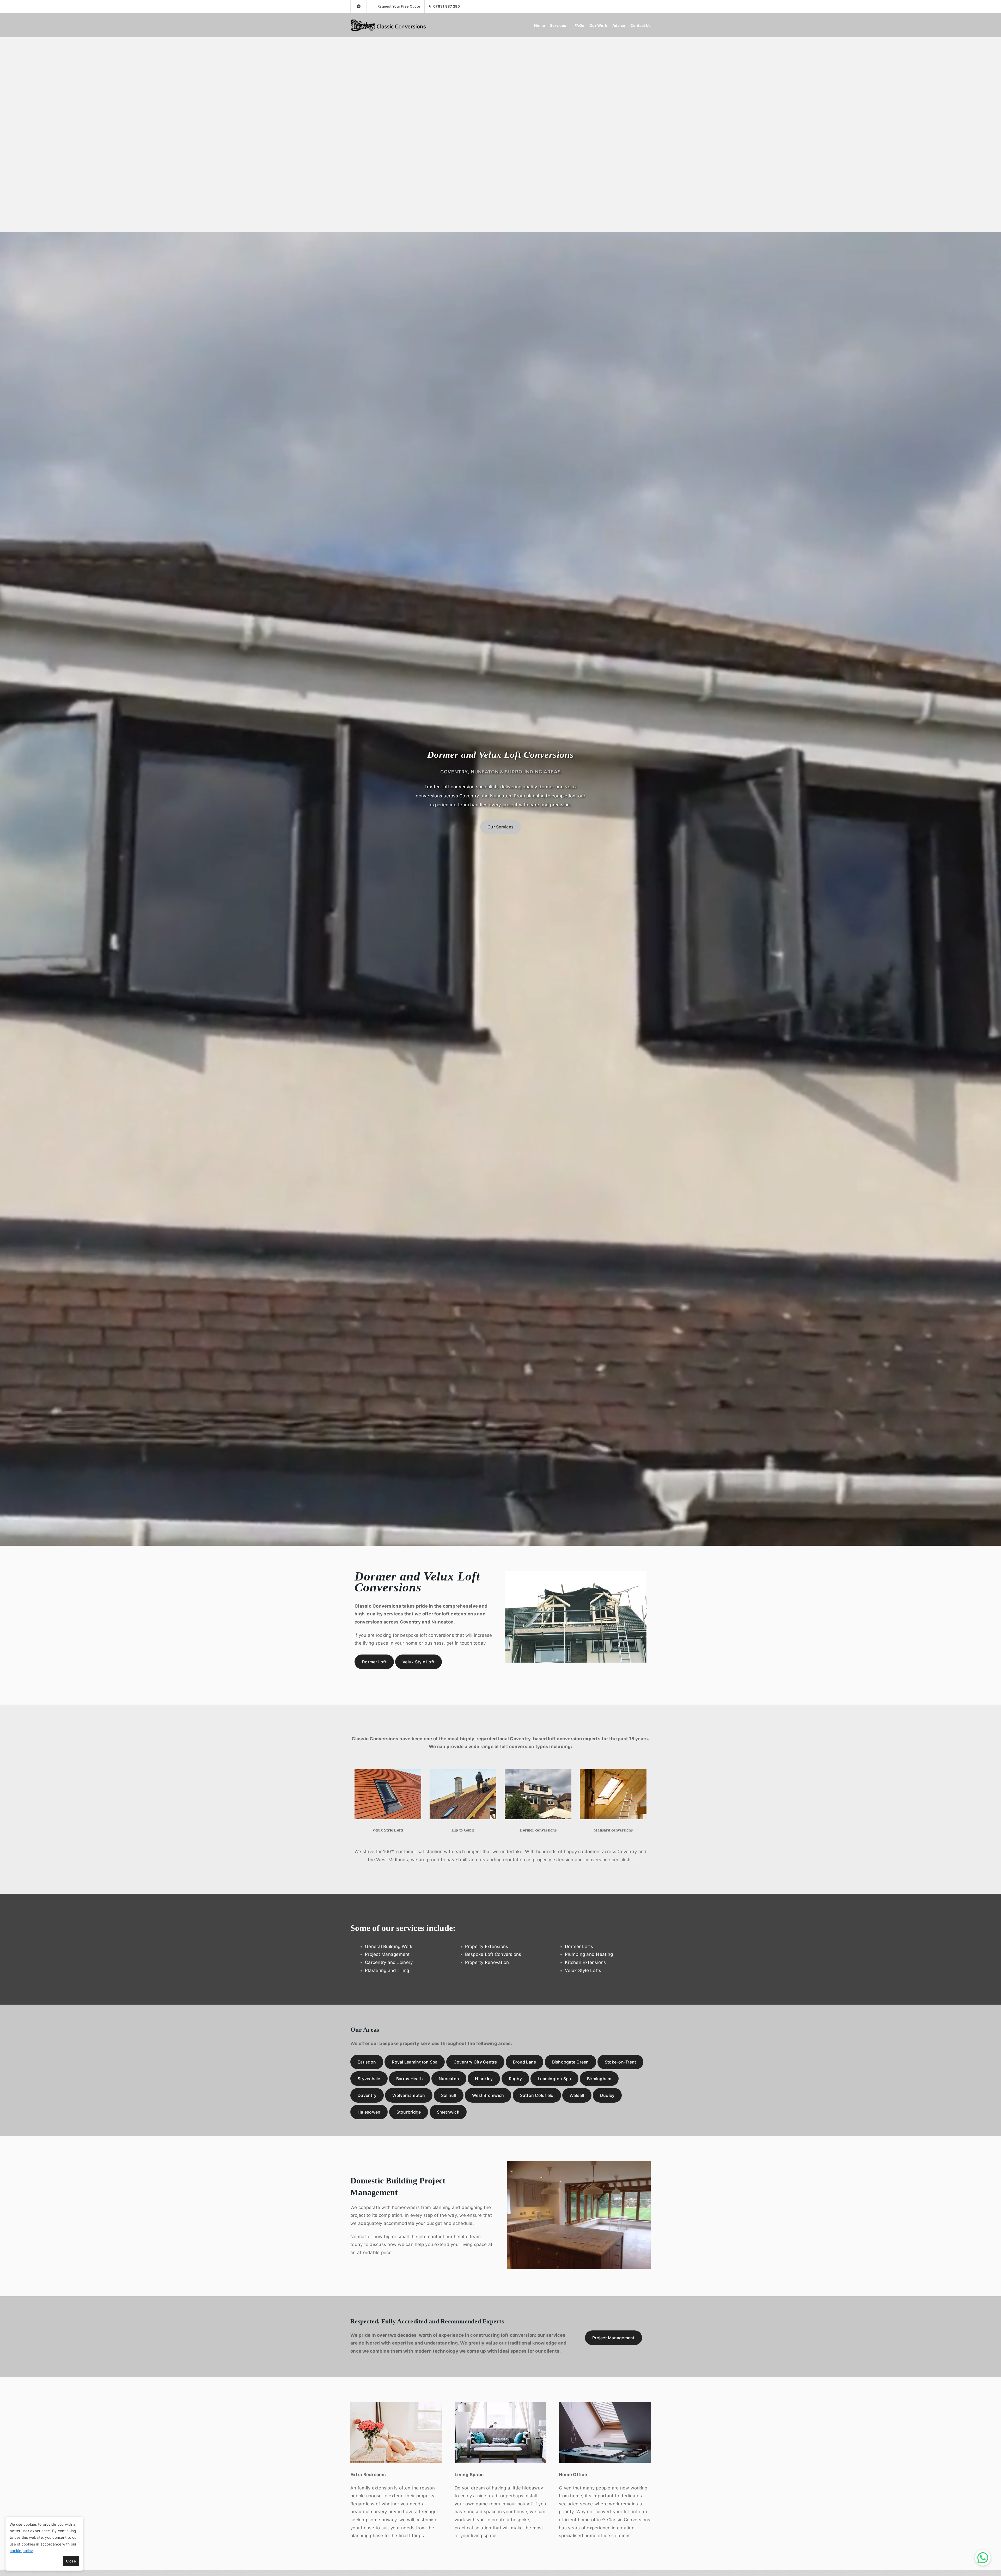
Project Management (614, 2338)
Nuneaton (449, 2079)
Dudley (607, 2095)
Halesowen (369, 2112)
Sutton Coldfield (537, 2095)
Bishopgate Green (570, 2062)
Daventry (367, 2095)
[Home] (390, 25)
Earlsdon (367, 2062)
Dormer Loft (374, 1662)
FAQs (579, 25)
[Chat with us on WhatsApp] (983, 2558)
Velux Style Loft (419, 1662)
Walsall (577, 2095)
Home (539, 25)
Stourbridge (409, 2112)
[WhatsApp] (359, 6)
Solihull (449, 2095)
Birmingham (599, 2079)
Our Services (500, 827)
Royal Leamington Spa (415, 2062)
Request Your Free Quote (399, 6)
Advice (619, 25)
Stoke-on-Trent (621, 2062)
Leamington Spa (554, 2079)
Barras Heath (410, 2079)
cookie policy (21, 2551)
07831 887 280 (447, 6)
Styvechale (369, 2079)
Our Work (598, 25)
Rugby (515, 2079)
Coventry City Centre (475, 2062)
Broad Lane (525, 2062)
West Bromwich (488, 2095)
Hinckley (484, 2079)
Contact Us (641, 25)
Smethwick (448, 2112)
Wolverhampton (409, 2095)
